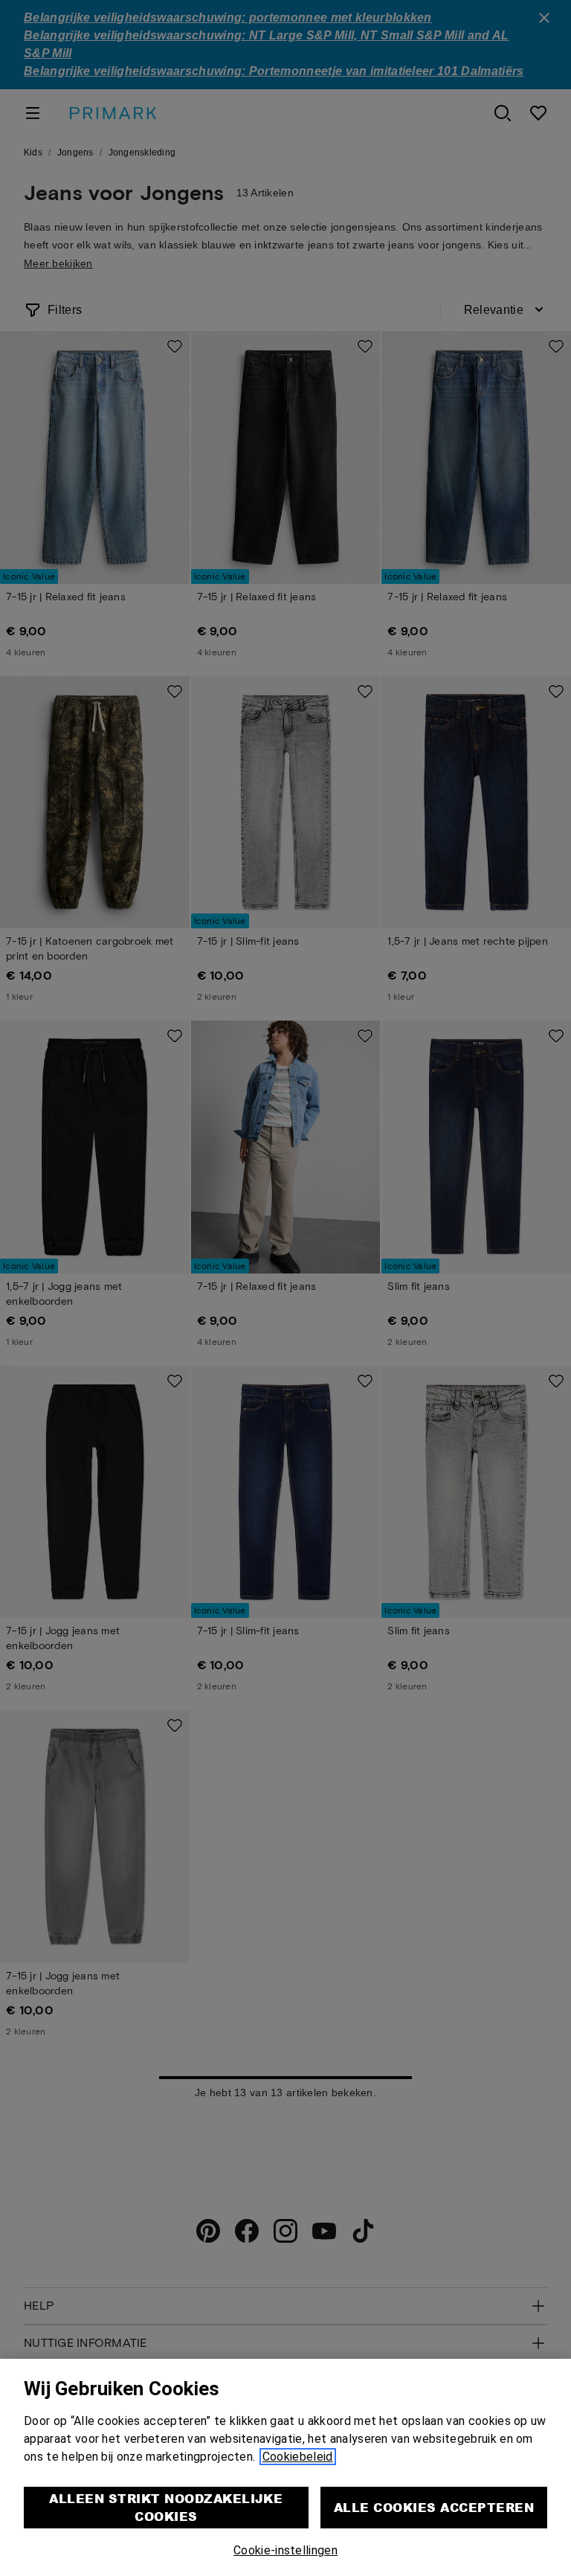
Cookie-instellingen (285, 2550)
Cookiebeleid (298, 2457)
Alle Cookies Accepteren (434, 2507)
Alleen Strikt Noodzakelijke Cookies (166, 2507)
